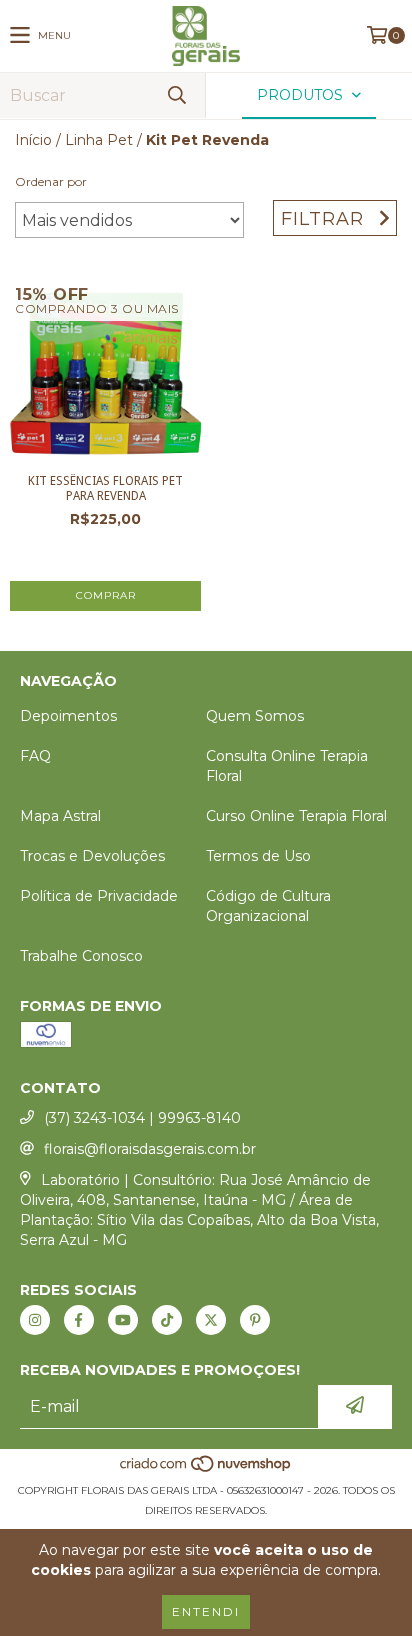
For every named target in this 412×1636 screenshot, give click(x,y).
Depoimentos (68, 716)
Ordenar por (51, 181)
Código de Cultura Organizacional (268, 906)
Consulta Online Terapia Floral (287, 766)
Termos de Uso (258, 856)
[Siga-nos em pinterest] (255, 1320)
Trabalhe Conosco (81, 956)
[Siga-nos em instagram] (35, 1320)
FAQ (35, 756)
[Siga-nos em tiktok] (167, 1320)
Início (33, 140)
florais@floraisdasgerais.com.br (150, 1149)
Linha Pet (99, 140)
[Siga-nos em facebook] (79, 1320)
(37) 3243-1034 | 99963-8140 (142, 1118)
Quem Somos (255, 716)
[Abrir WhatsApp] (358, 1585)
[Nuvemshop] (206, 1470)
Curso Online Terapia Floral (296, 816)
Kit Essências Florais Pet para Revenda (105, 488)
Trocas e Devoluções (92, 856)
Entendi (206, 1611)
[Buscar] (176, 95)
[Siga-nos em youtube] (123, 1320)
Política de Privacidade (99, 896)
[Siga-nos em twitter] (211, 1320)
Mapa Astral (60, 816)
